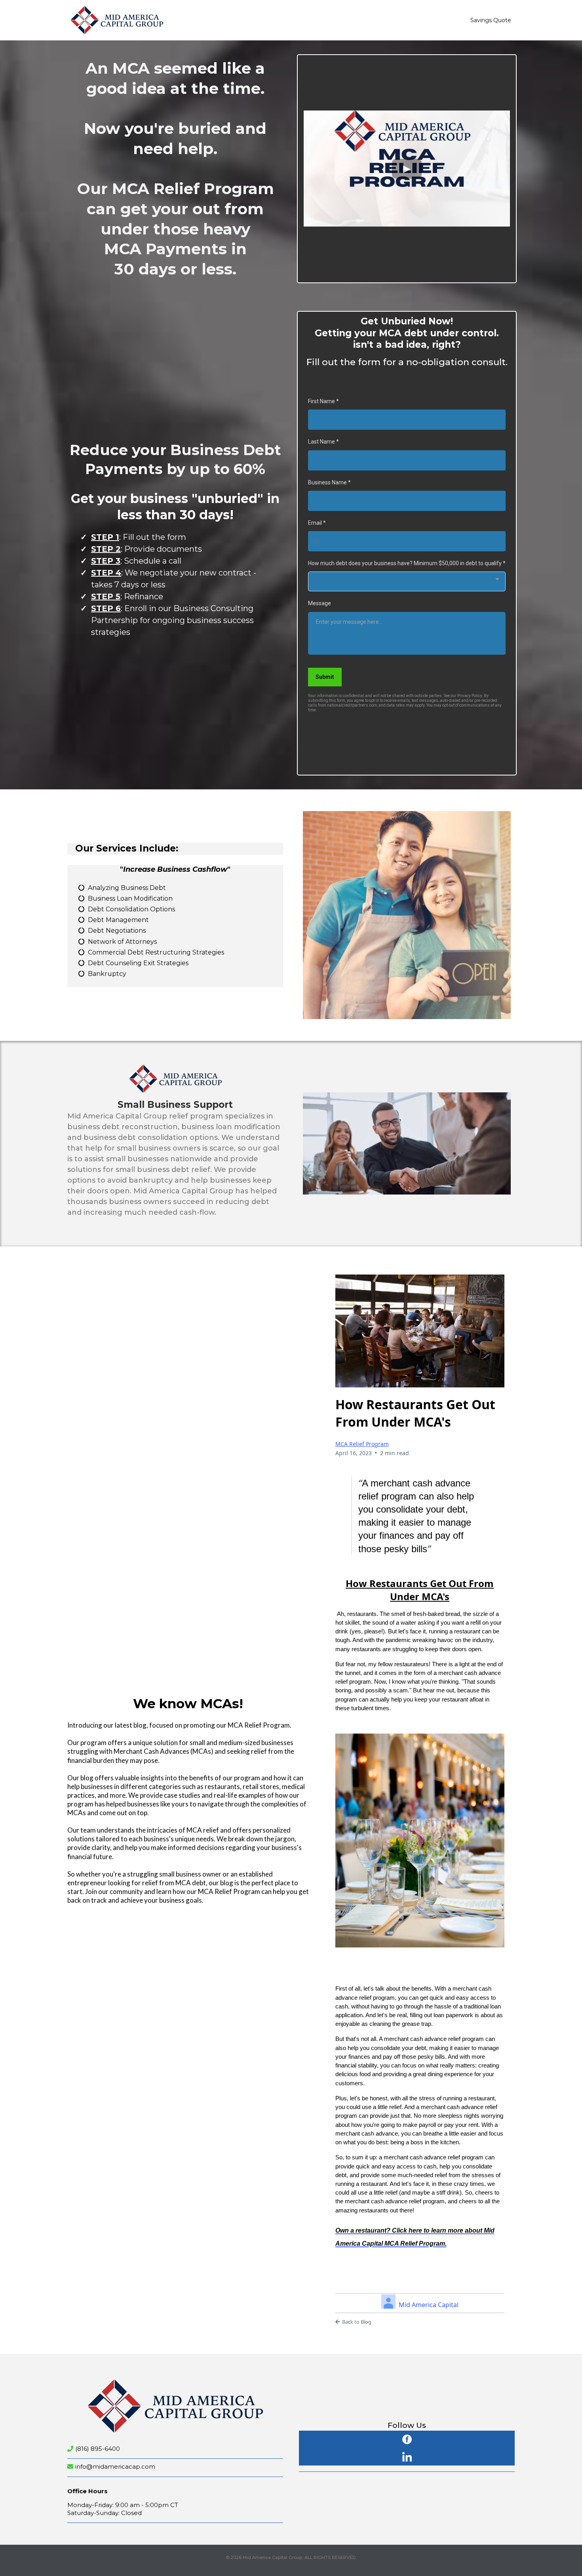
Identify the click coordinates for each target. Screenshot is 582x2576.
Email (317, 523)
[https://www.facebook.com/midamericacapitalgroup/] (407, 2438)
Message (320, 603)
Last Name (323, 442)
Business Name (329, 482)
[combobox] (407, 581)
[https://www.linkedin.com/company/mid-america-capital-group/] (407, 2456)
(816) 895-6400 (98, 2449)
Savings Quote (491, 20)
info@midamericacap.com (115, 2466)
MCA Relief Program (362, 1444)
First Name (323, 401)
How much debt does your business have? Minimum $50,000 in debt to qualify (407, 563)
